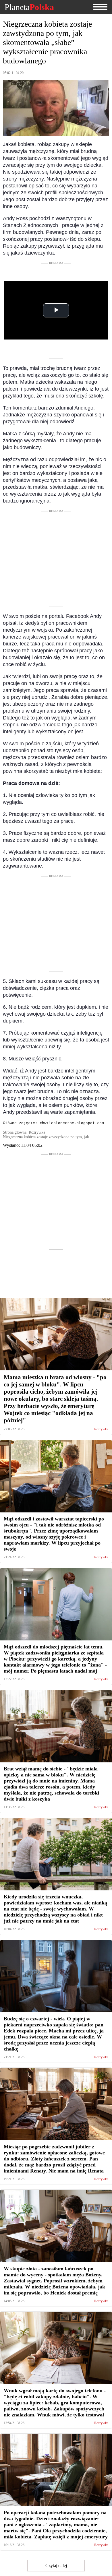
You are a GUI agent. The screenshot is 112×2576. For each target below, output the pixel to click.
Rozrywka (101, 1429)
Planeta (29, 7)
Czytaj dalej (56, 2566)
